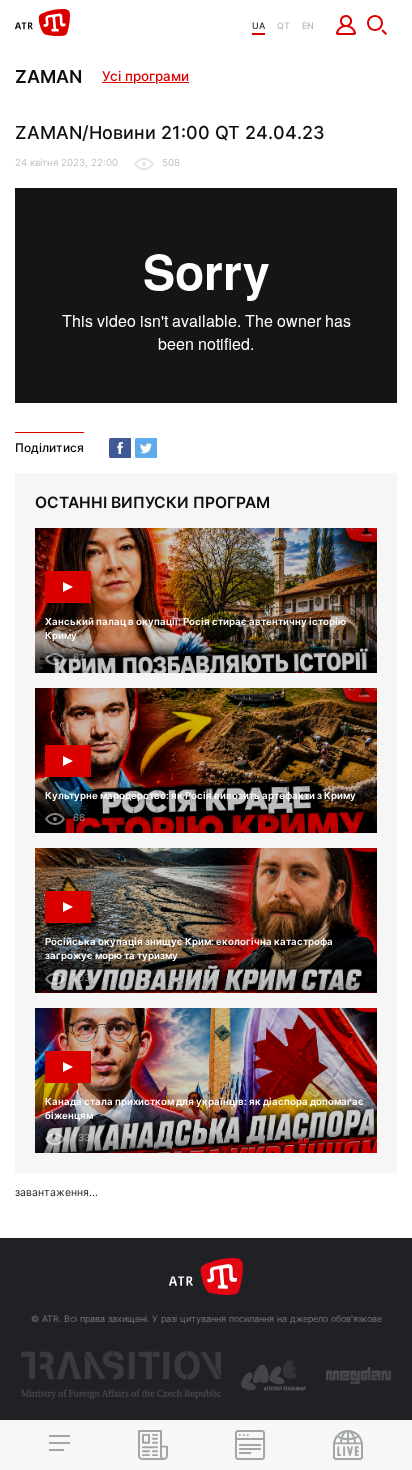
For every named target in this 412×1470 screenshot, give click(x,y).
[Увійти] (346, 25)
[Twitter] (146, 448)
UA (258, 25)
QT (283, 25)
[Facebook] (120, 448)
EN (308, 25)
